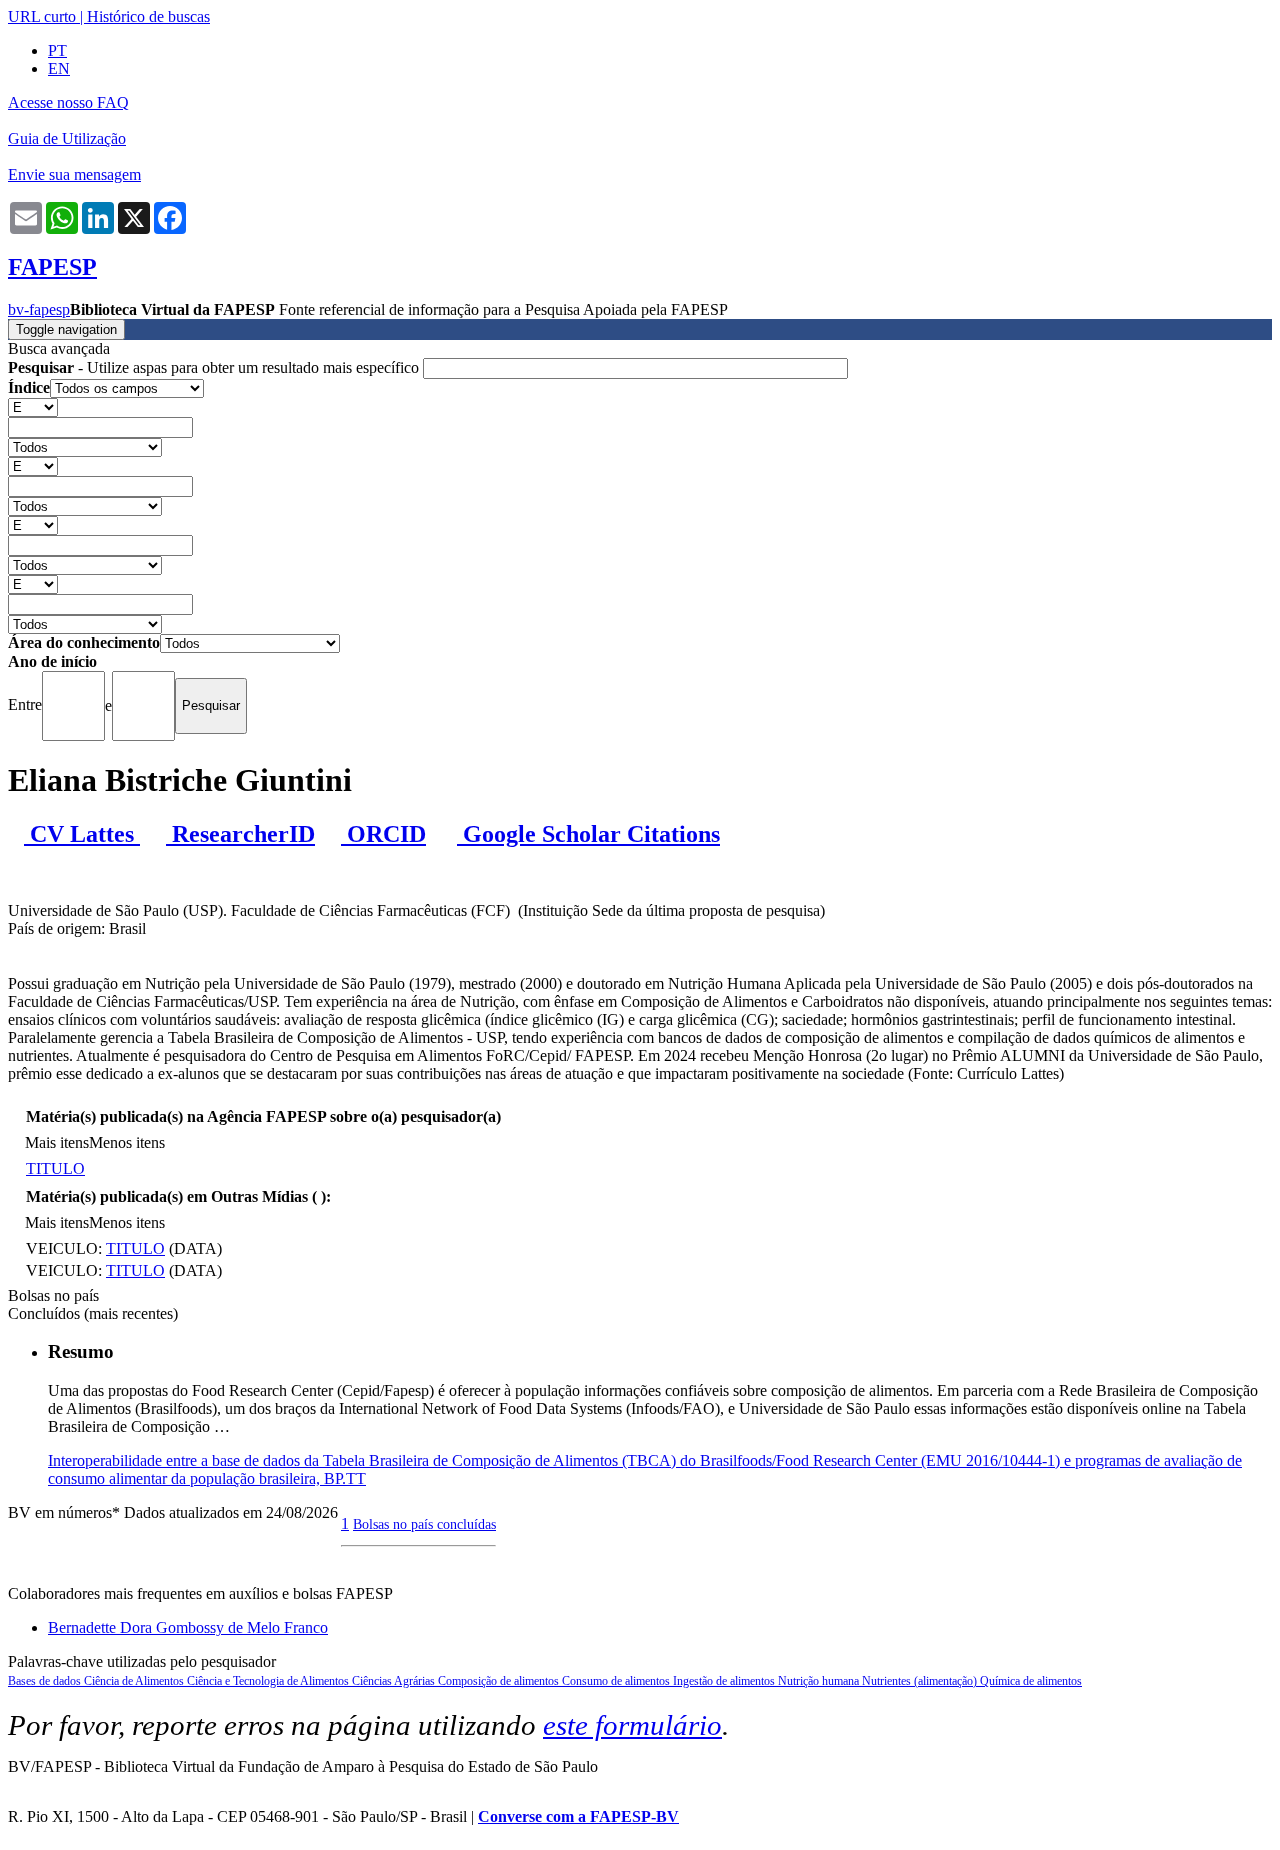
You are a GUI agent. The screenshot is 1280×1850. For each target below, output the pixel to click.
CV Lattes (82, 834)
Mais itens (57, 1142)
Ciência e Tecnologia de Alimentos (269, 1681)
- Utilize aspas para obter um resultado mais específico (215, 367)
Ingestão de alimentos (725, 1681)
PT (57, 50)
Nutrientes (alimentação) (921, 1681)
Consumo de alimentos (617, 1681)
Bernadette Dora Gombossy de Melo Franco (188, 1627)
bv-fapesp (39, 309)
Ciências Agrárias (395, 1681)
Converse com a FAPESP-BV (578, 1816)
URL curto (42, 16)
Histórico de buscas (148, 16)
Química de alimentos (1031, 1681)
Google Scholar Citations (588, 834)
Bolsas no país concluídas (424, 1524)
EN (59, 68)
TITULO (55, 1168)
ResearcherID (240, 834)
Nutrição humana (820, 1681)
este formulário (632, 1725)
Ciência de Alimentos (135, 1681)
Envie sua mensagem (74, 174)
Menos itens (127, 1142)
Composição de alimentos (500, 1681)
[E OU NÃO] (33, 406)
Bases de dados (46, 1681)
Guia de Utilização (67, 138)
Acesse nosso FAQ (68, 102)
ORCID (383, 834)
